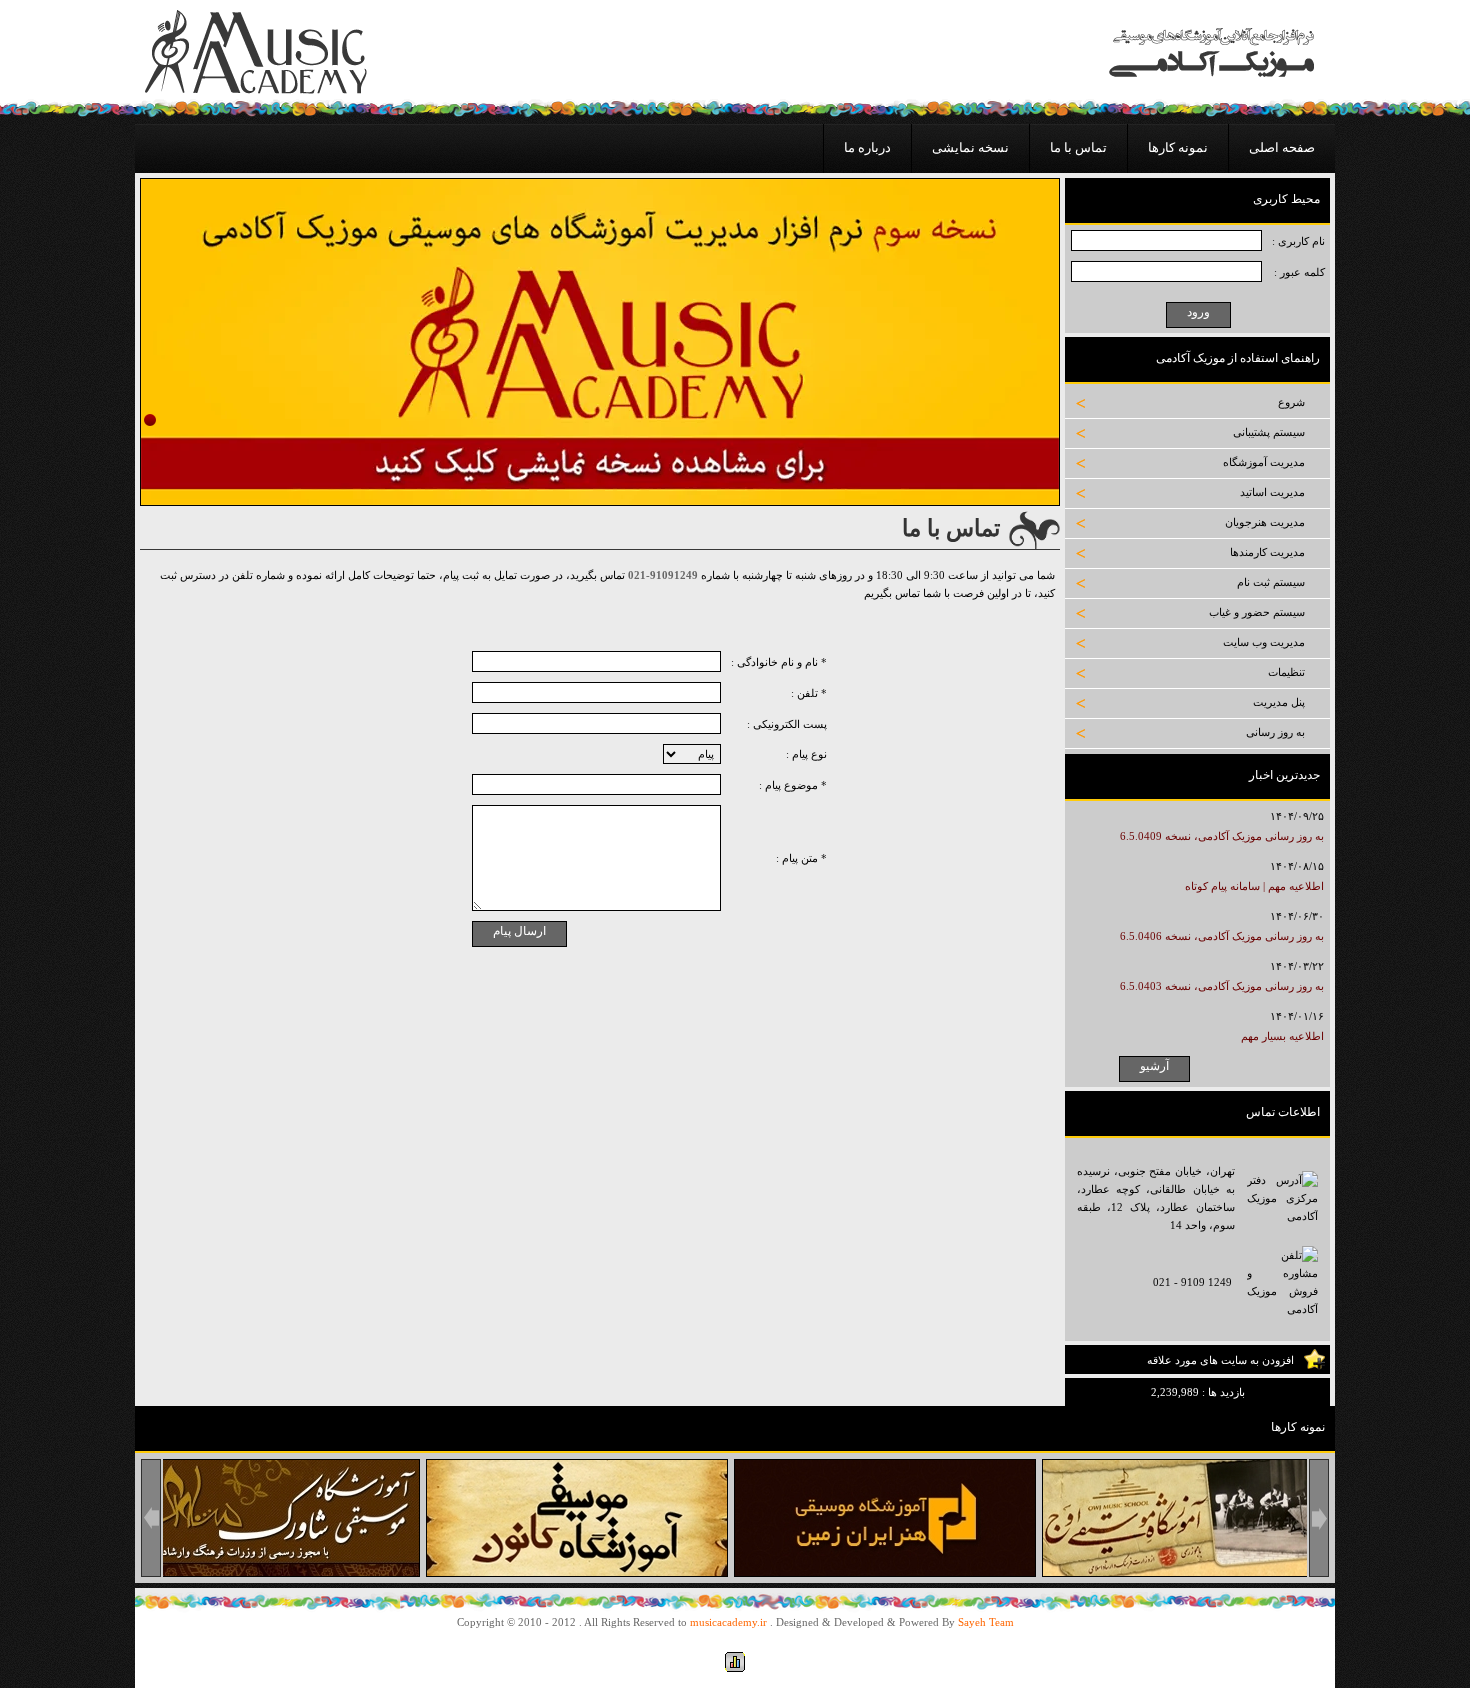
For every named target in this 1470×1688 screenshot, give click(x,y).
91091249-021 (663, 575)
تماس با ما (1078, 147)
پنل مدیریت (1279, 702)
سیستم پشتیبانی (1269, 432)
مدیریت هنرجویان (1265, 522)
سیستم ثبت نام (1271, 582)
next (1319, 1518)
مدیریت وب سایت (1264, 642)
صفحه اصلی (1282, 147)
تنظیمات (1286, 672)
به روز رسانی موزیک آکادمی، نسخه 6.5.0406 (1222, 936)
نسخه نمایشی (970, 147)
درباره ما (867, 147)
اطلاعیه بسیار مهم (1282, 1036)
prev (151, 1518)
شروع (1291, 402)
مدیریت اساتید (1272, 492)
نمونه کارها (1178, 147)
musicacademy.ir (728, 1622)
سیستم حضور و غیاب (1257, 612)
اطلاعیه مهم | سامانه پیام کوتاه (1254, 886)
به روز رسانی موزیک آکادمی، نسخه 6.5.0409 (1222, 836)
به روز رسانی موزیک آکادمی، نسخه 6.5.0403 (1222, 986)
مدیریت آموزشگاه (1264, 462)
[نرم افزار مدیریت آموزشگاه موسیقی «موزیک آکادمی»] (256, 90)
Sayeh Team (986, 1622)
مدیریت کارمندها (1267, 552)
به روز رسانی (1275, 732)
